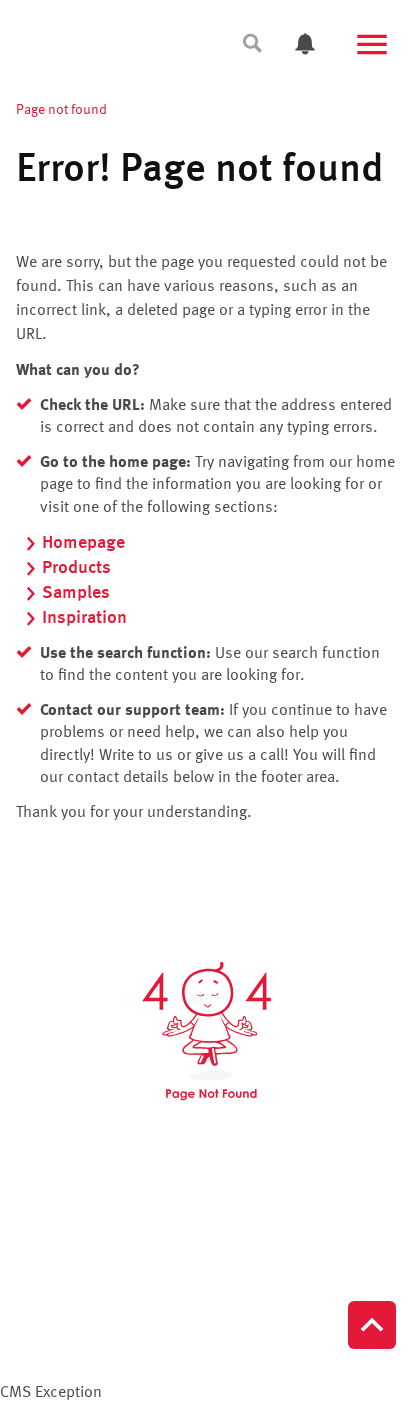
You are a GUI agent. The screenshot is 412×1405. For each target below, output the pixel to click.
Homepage (83, 543)
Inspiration (84, 618)
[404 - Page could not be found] (206, 1031)
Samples (76, 593)
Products (76, 568)
